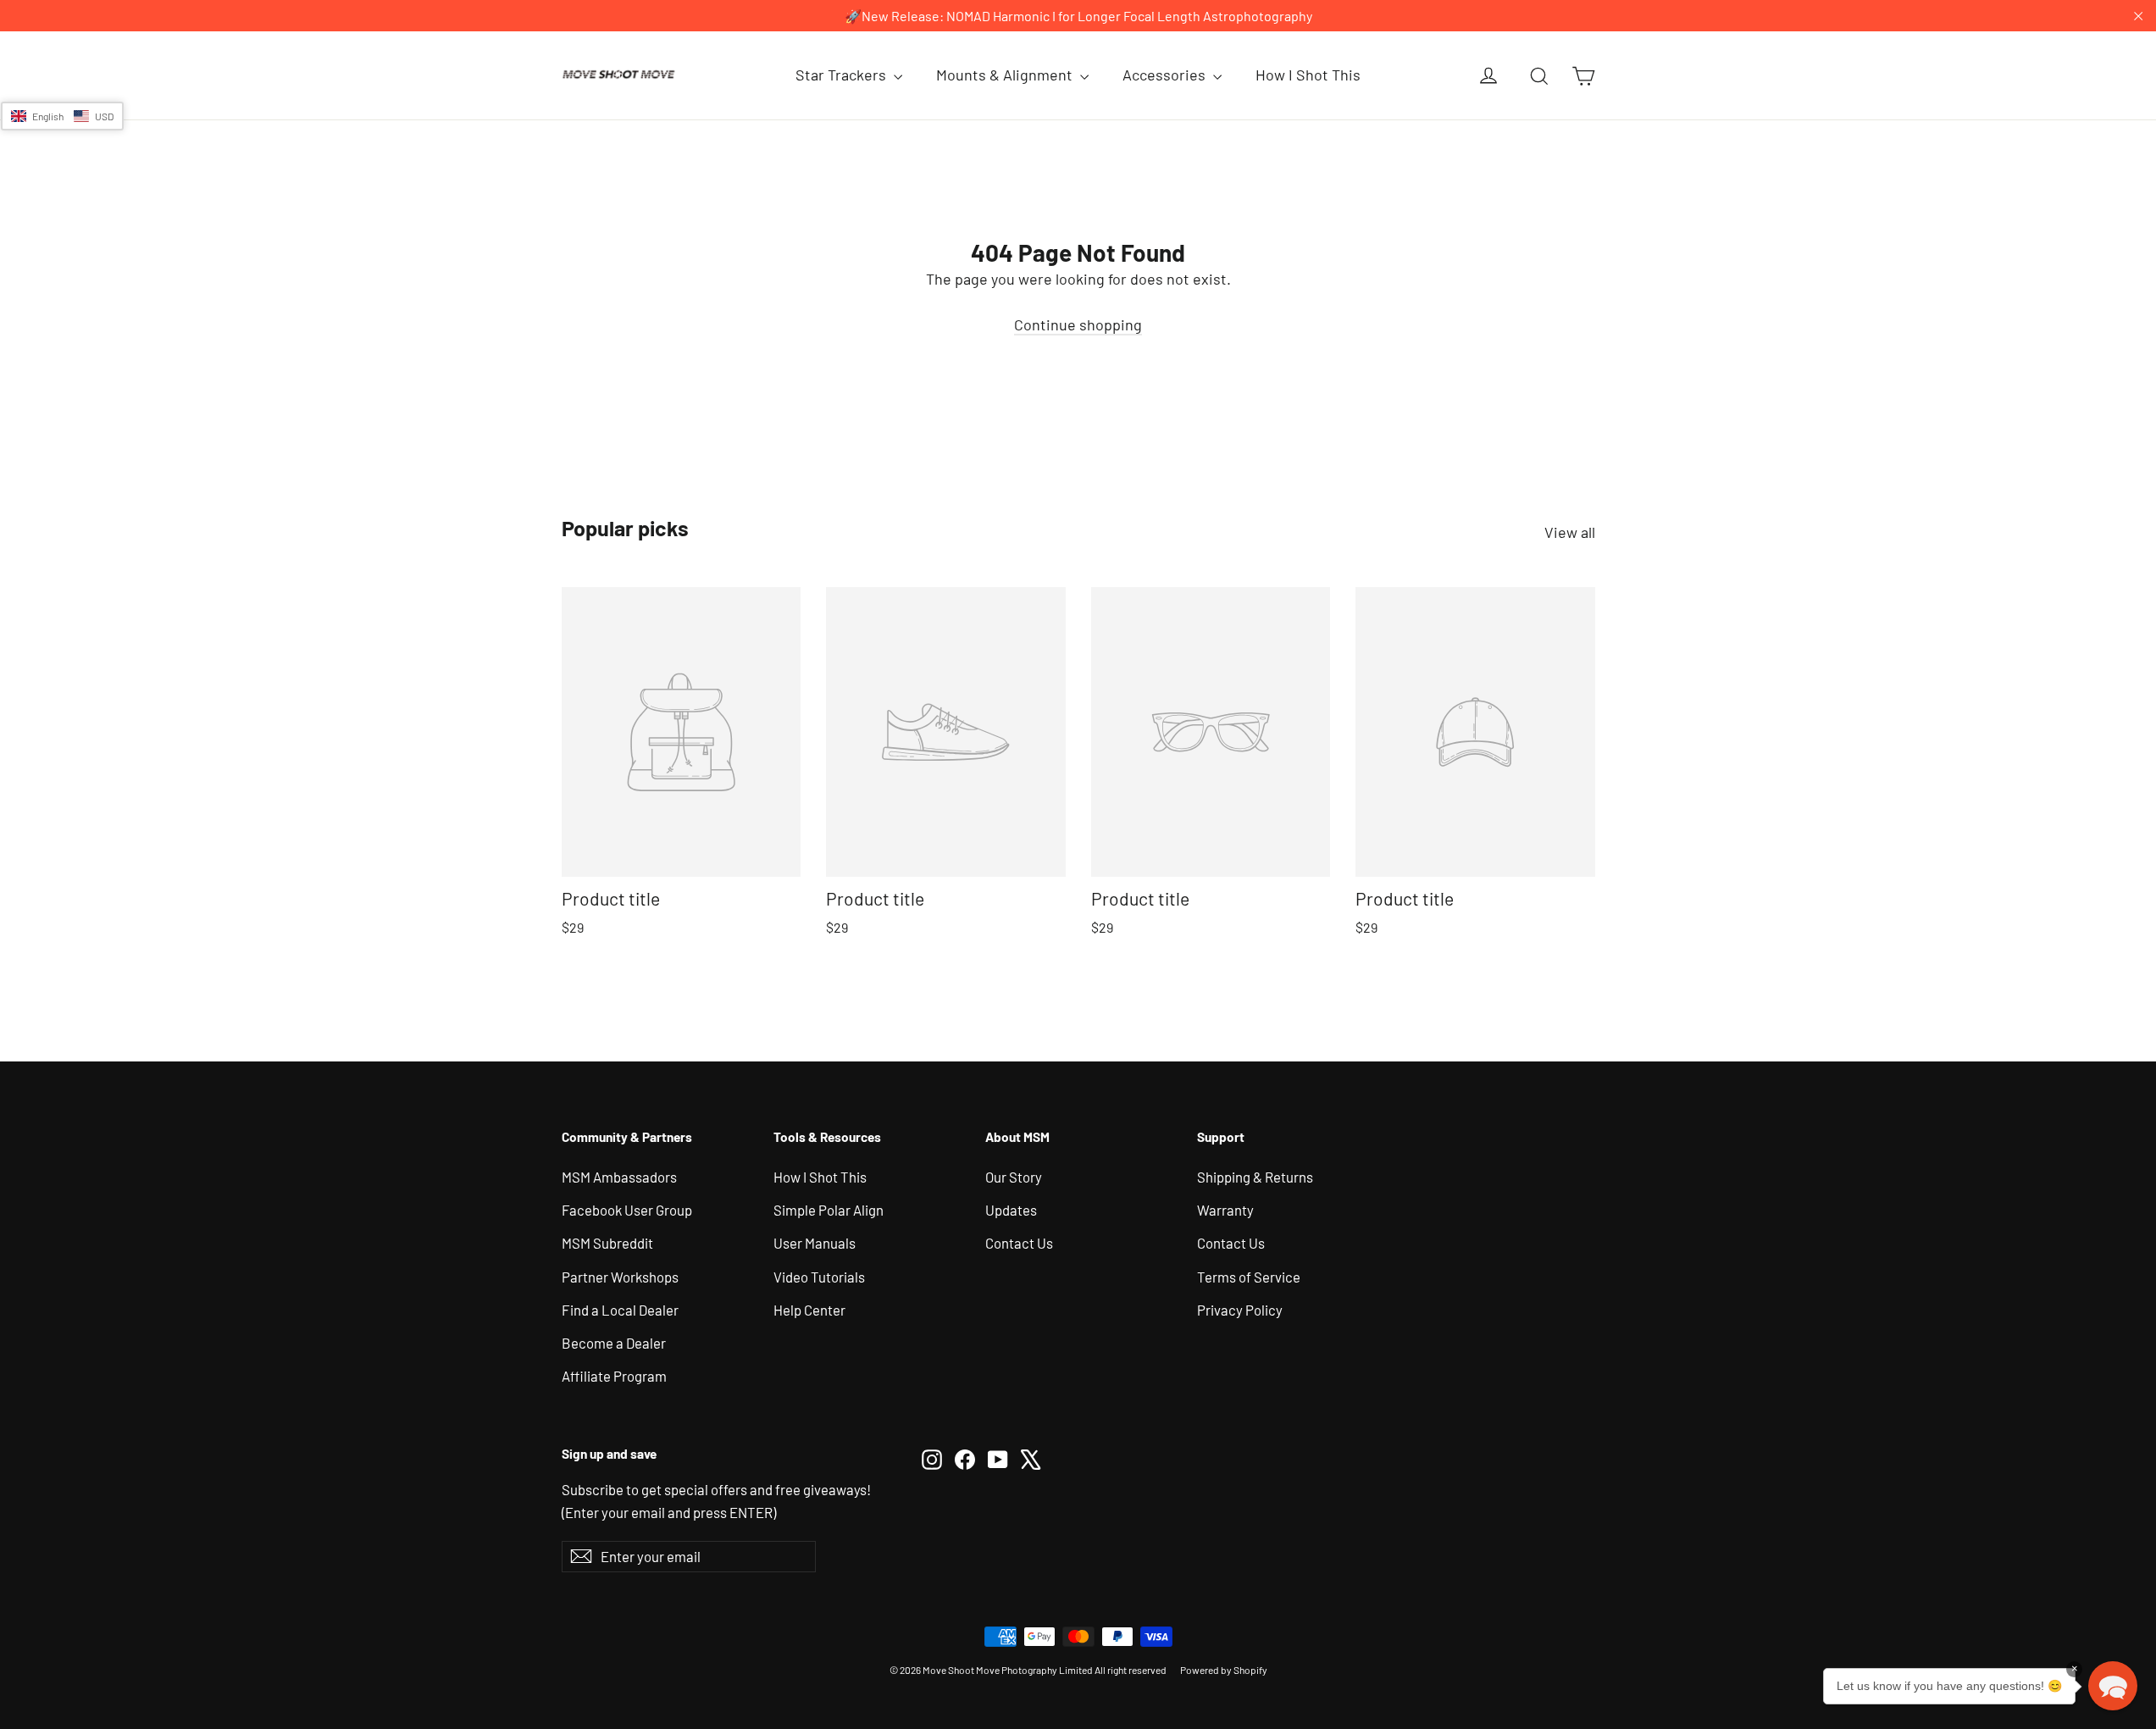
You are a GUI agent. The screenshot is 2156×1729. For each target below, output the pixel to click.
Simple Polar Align (829, 1210)
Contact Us (1019, 1243)
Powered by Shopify (1224, 1670)
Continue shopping (1078, 324)
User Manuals (815, 1243)
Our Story (1014, 1177)
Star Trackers (842, 75)
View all (1570, 532)
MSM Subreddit (607, 1243)
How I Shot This (1308, 75)
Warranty (1225, 1210)
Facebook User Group (627, 1210)
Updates (1011, 1210)
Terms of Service (1249, 1277)
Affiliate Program (614, 1376)
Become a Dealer (614, 1343)
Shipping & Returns (1255, 1177)
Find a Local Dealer (620, 1310)
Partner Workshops (620, 1277)
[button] (62, 116)
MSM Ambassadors (619, 1177)
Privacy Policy (1240, 1310)
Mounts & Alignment (1006, 75)
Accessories (1166, 75)
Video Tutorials (819, 1277)
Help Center (809, 1310)
